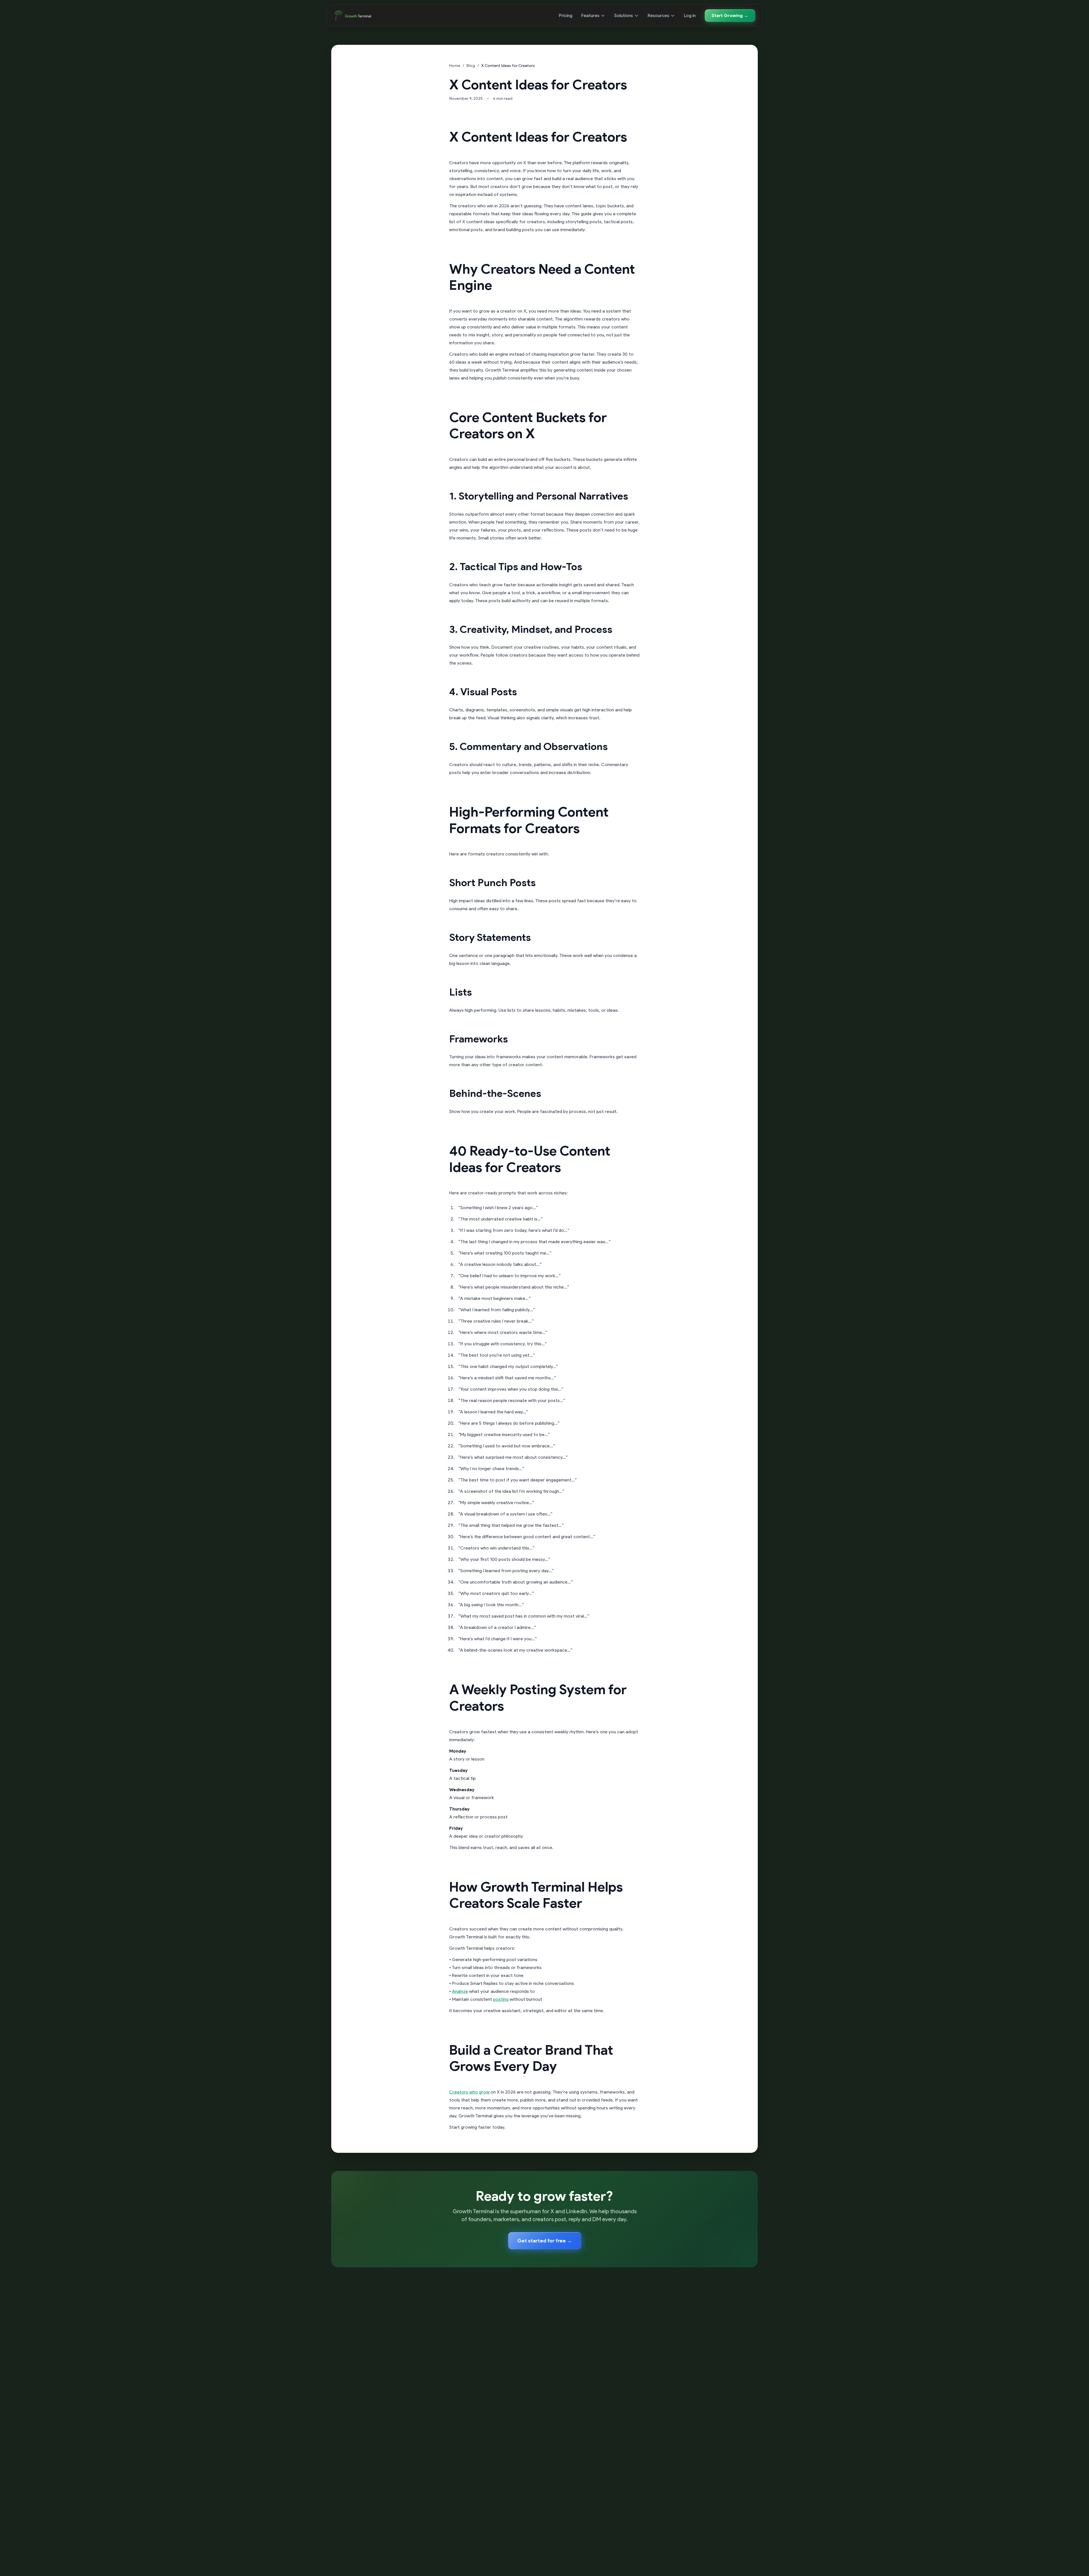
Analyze (460, 1991)
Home (455, 66)
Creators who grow (470, 2092)
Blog (471, 66)
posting (501, 1999)
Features (590, 15)
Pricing (566, 15)
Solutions (624, 15)
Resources (659, 15)
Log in (690, 15)
